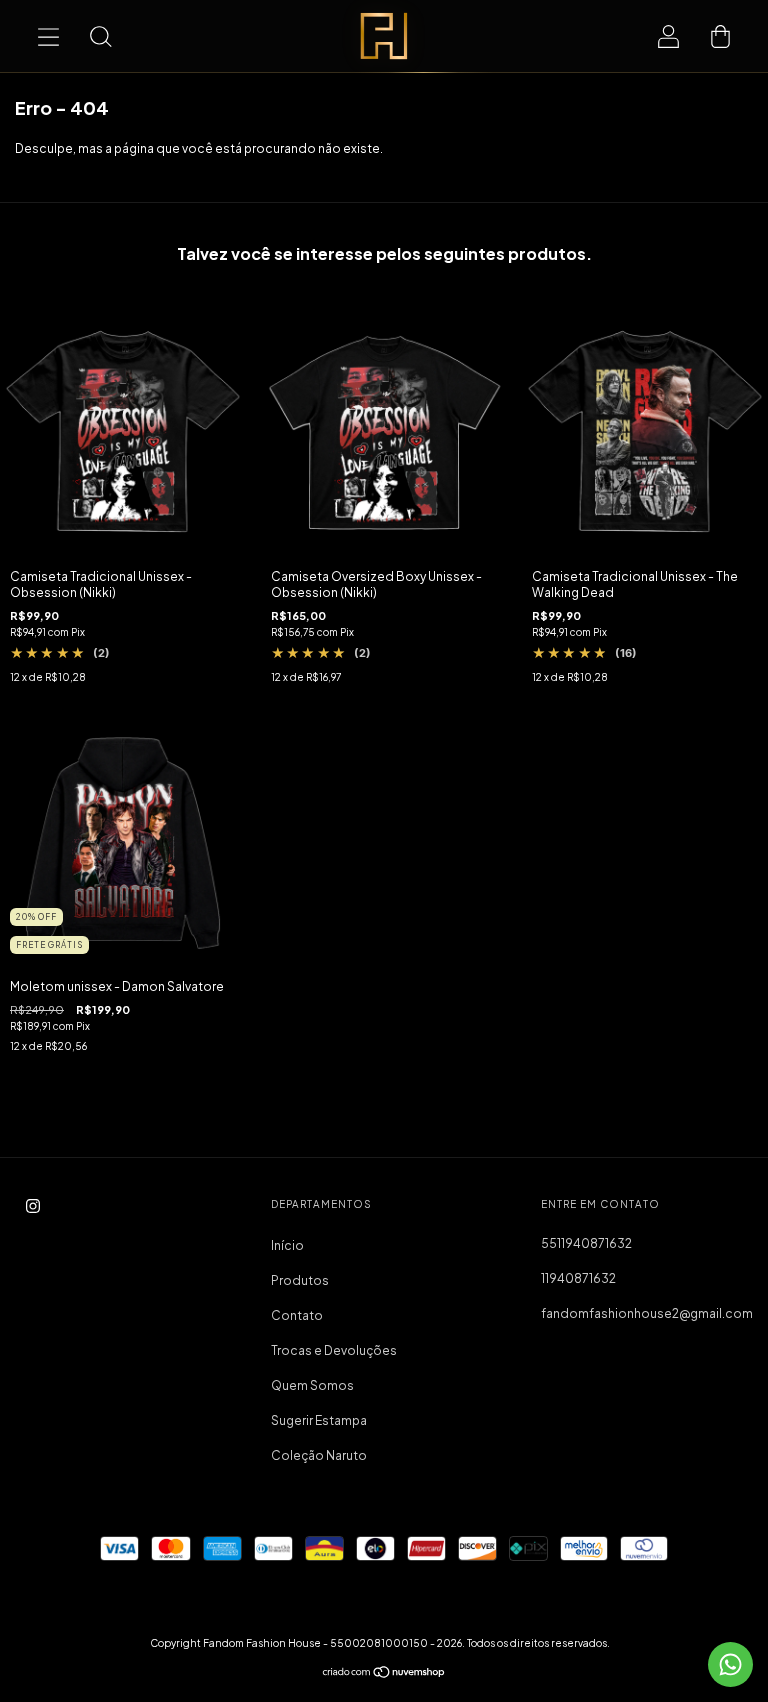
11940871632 (578, 1278)
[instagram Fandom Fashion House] (33, 1205)
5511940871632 (586, 1243)
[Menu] (48, 36)
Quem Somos (312, 1385)
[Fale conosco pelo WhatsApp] (730, 1664)
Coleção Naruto (319, 1455)
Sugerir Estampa (319, 1420)
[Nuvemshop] (384, 1674)
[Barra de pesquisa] (100, 36)
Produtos (300, 1280)
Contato (297, 1315)
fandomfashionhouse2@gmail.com (647, 1313)
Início (287, 1245)
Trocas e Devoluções (334, 1350)
